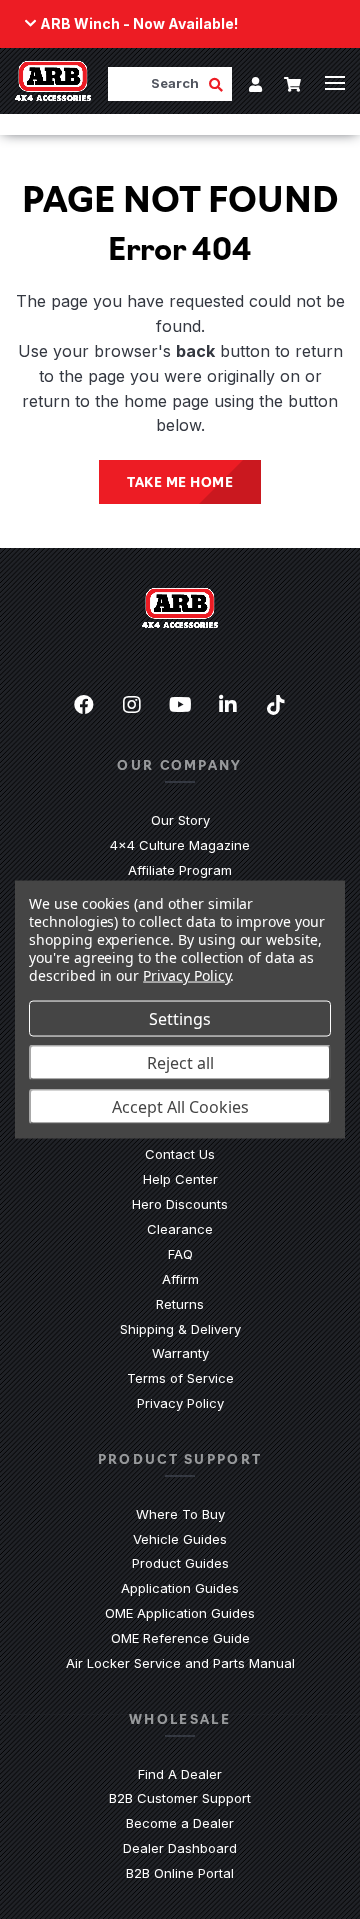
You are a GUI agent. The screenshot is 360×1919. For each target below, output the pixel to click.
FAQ (180, 1254)
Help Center (180, 1179)
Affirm (180, 1279)
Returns (180, 1304)
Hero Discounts (180, 1204)
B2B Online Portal (180, 1873)
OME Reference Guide (180, 1638)
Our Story (180, 820)
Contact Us (180, 1154)
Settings (180, 1019)
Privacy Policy (180, 1403)
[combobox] (158, 83)
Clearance (180, 1229)
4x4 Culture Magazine (180, 845)
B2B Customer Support (180, 1798)
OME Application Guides (180, 1613)
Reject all (180, 1063)
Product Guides (180, 1563)
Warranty (180, 1353)
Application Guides (180, 1588)
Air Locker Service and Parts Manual (180, 1663)
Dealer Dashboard (180, 1848)
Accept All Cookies (180, 1107)
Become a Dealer (180, 1823)
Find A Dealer (180, 1774)
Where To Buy (180, 1514)
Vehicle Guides (180, 1539)
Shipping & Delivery (180, 1329)
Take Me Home (180, 481)
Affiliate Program (180, 870)
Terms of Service (180, 1378)
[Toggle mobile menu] (335, 83)
